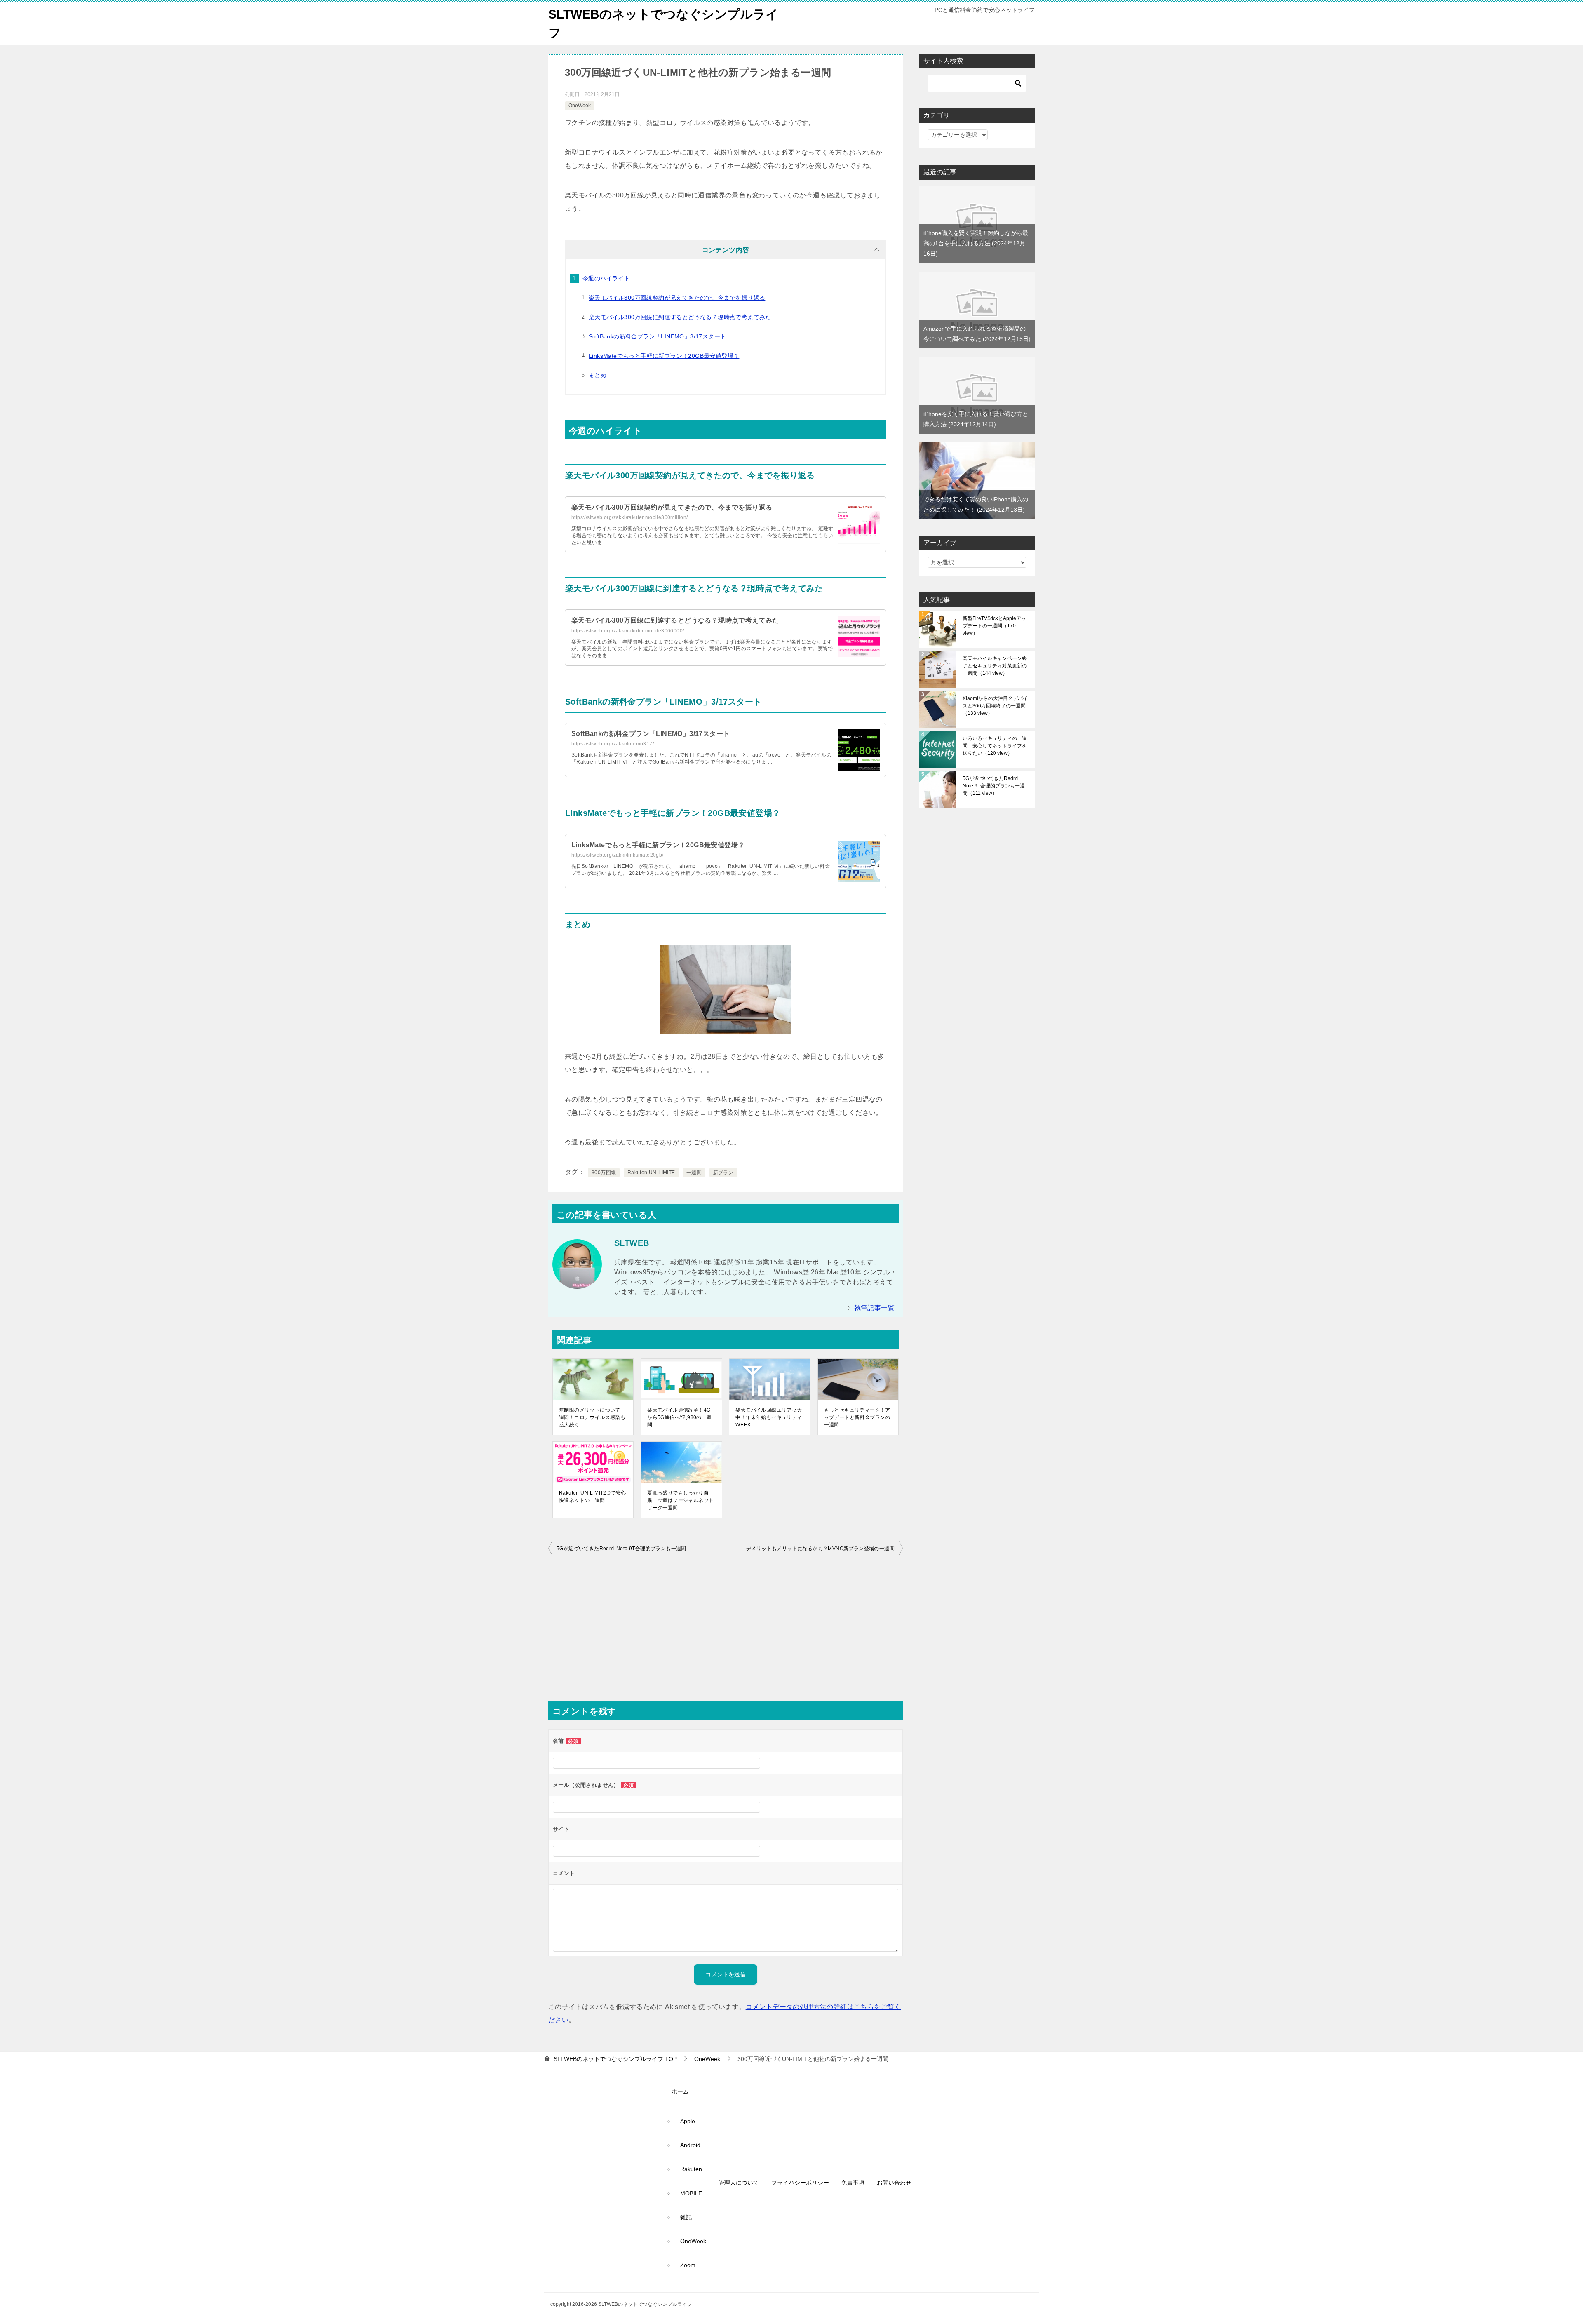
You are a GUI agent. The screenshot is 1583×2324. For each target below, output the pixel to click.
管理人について (739, 2183)
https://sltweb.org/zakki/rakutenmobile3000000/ (628, 631)
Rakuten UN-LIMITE (651, 1173)
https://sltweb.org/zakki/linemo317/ (613, 744)
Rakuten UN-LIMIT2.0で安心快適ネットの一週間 (593, 1497)
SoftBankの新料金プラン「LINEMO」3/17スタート (657, 336)
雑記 (686, 2217)
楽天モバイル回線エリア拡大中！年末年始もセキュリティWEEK (769, 1417)
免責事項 (853, 2183)
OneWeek (580, 106)
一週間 (694, 1173)
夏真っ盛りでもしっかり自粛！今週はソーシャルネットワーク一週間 (680, 1500)
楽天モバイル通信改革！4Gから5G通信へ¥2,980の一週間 (679, 1417)
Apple (688, 2121)
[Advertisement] (726, 1631)
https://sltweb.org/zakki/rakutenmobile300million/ (630, 517)
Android (690, 2145)
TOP (615, 2059)
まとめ (598, 375)
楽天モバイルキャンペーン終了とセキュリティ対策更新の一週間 (995, 666)
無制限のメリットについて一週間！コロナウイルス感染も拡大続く (592, 1417)
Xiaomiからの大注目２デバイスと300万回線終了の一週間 (995, 706)
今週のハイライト (606, 278)
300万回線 (604, 1173)
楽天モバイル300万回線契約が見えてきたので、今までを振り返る (677, 298)
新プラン (723, 1173)
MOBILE (691, 2193)
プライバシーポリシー (800, 2183)
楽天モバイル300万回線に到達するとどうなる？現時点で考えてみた (680, 317)
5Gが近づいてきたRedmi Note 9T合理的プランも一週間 (621, 1549)
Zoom (688, 2265)
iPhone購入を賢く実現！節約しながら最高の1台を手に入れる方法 (976, 243)
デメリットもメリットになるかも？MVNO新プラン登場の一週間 (820, 1549)
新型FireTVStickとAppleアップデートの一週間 (994, 626)
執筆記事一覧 (874, 1308)
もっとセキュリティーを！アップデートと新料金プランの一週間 (857, 1417)
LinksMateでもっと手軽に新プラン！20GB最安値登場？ (664, 356)
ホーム (680, 2091)
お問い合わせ (894, 2183)
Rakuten (691, 2169)
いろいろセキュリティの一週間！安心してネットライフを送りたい (995, 746)
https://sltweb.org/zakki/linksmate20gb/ (618, 855)
